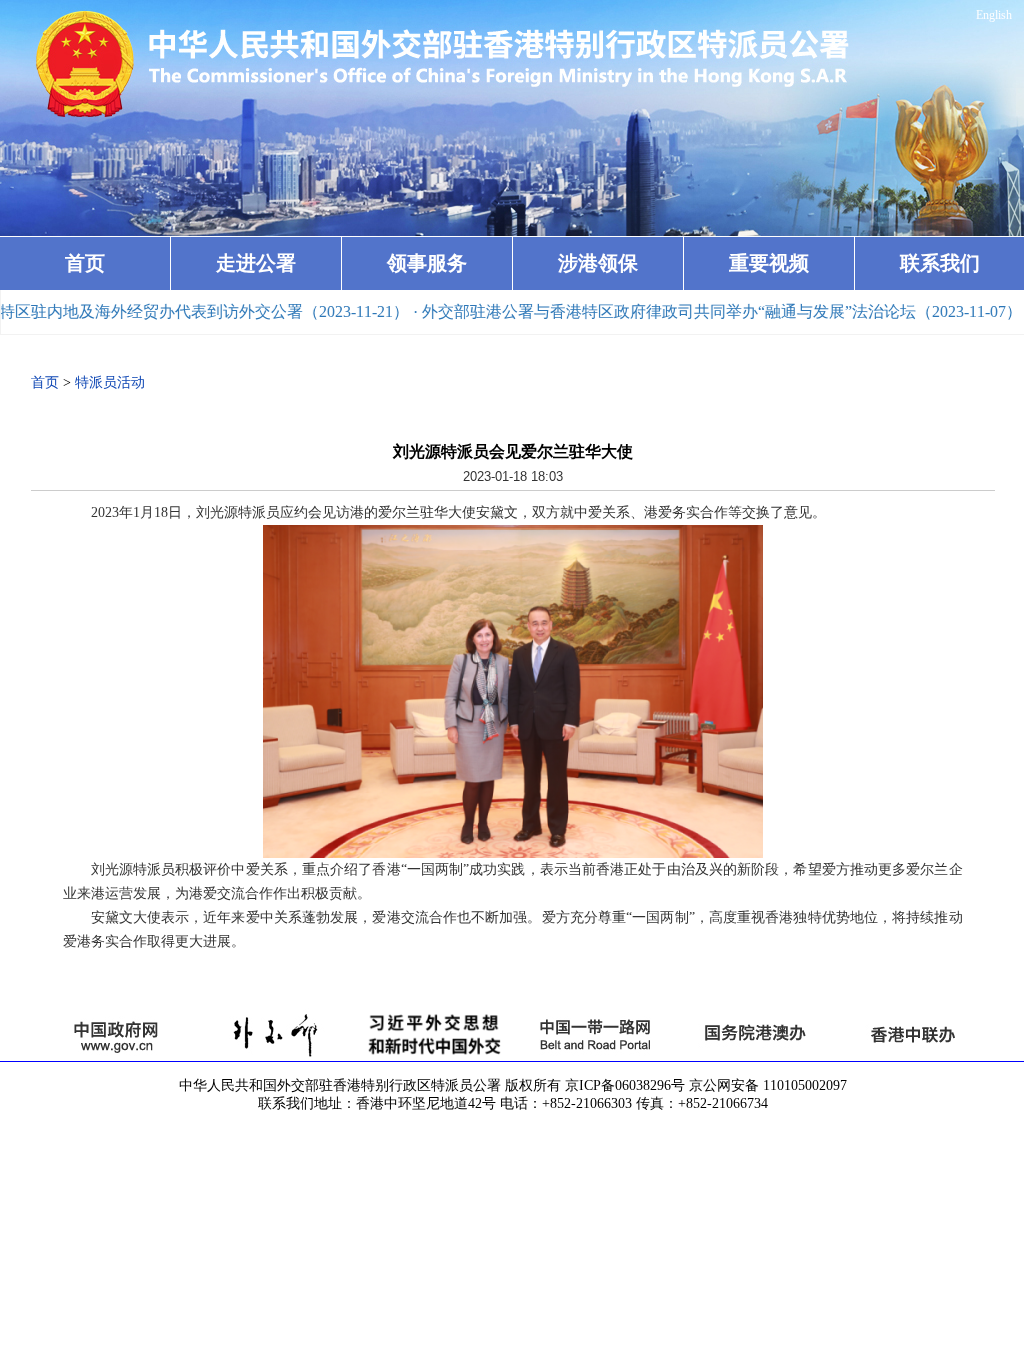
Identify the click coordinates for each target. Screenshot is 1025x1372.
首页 (85, 263)
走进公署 (256, 263)
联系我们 (940, 263)
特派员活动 (110, 382)
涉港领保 (598, 263)
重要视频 (769, 263)
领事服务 (427, 263)
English (994, 15)
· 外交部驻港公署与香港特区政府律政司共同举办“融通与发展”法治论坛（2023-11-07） (682, 311)
